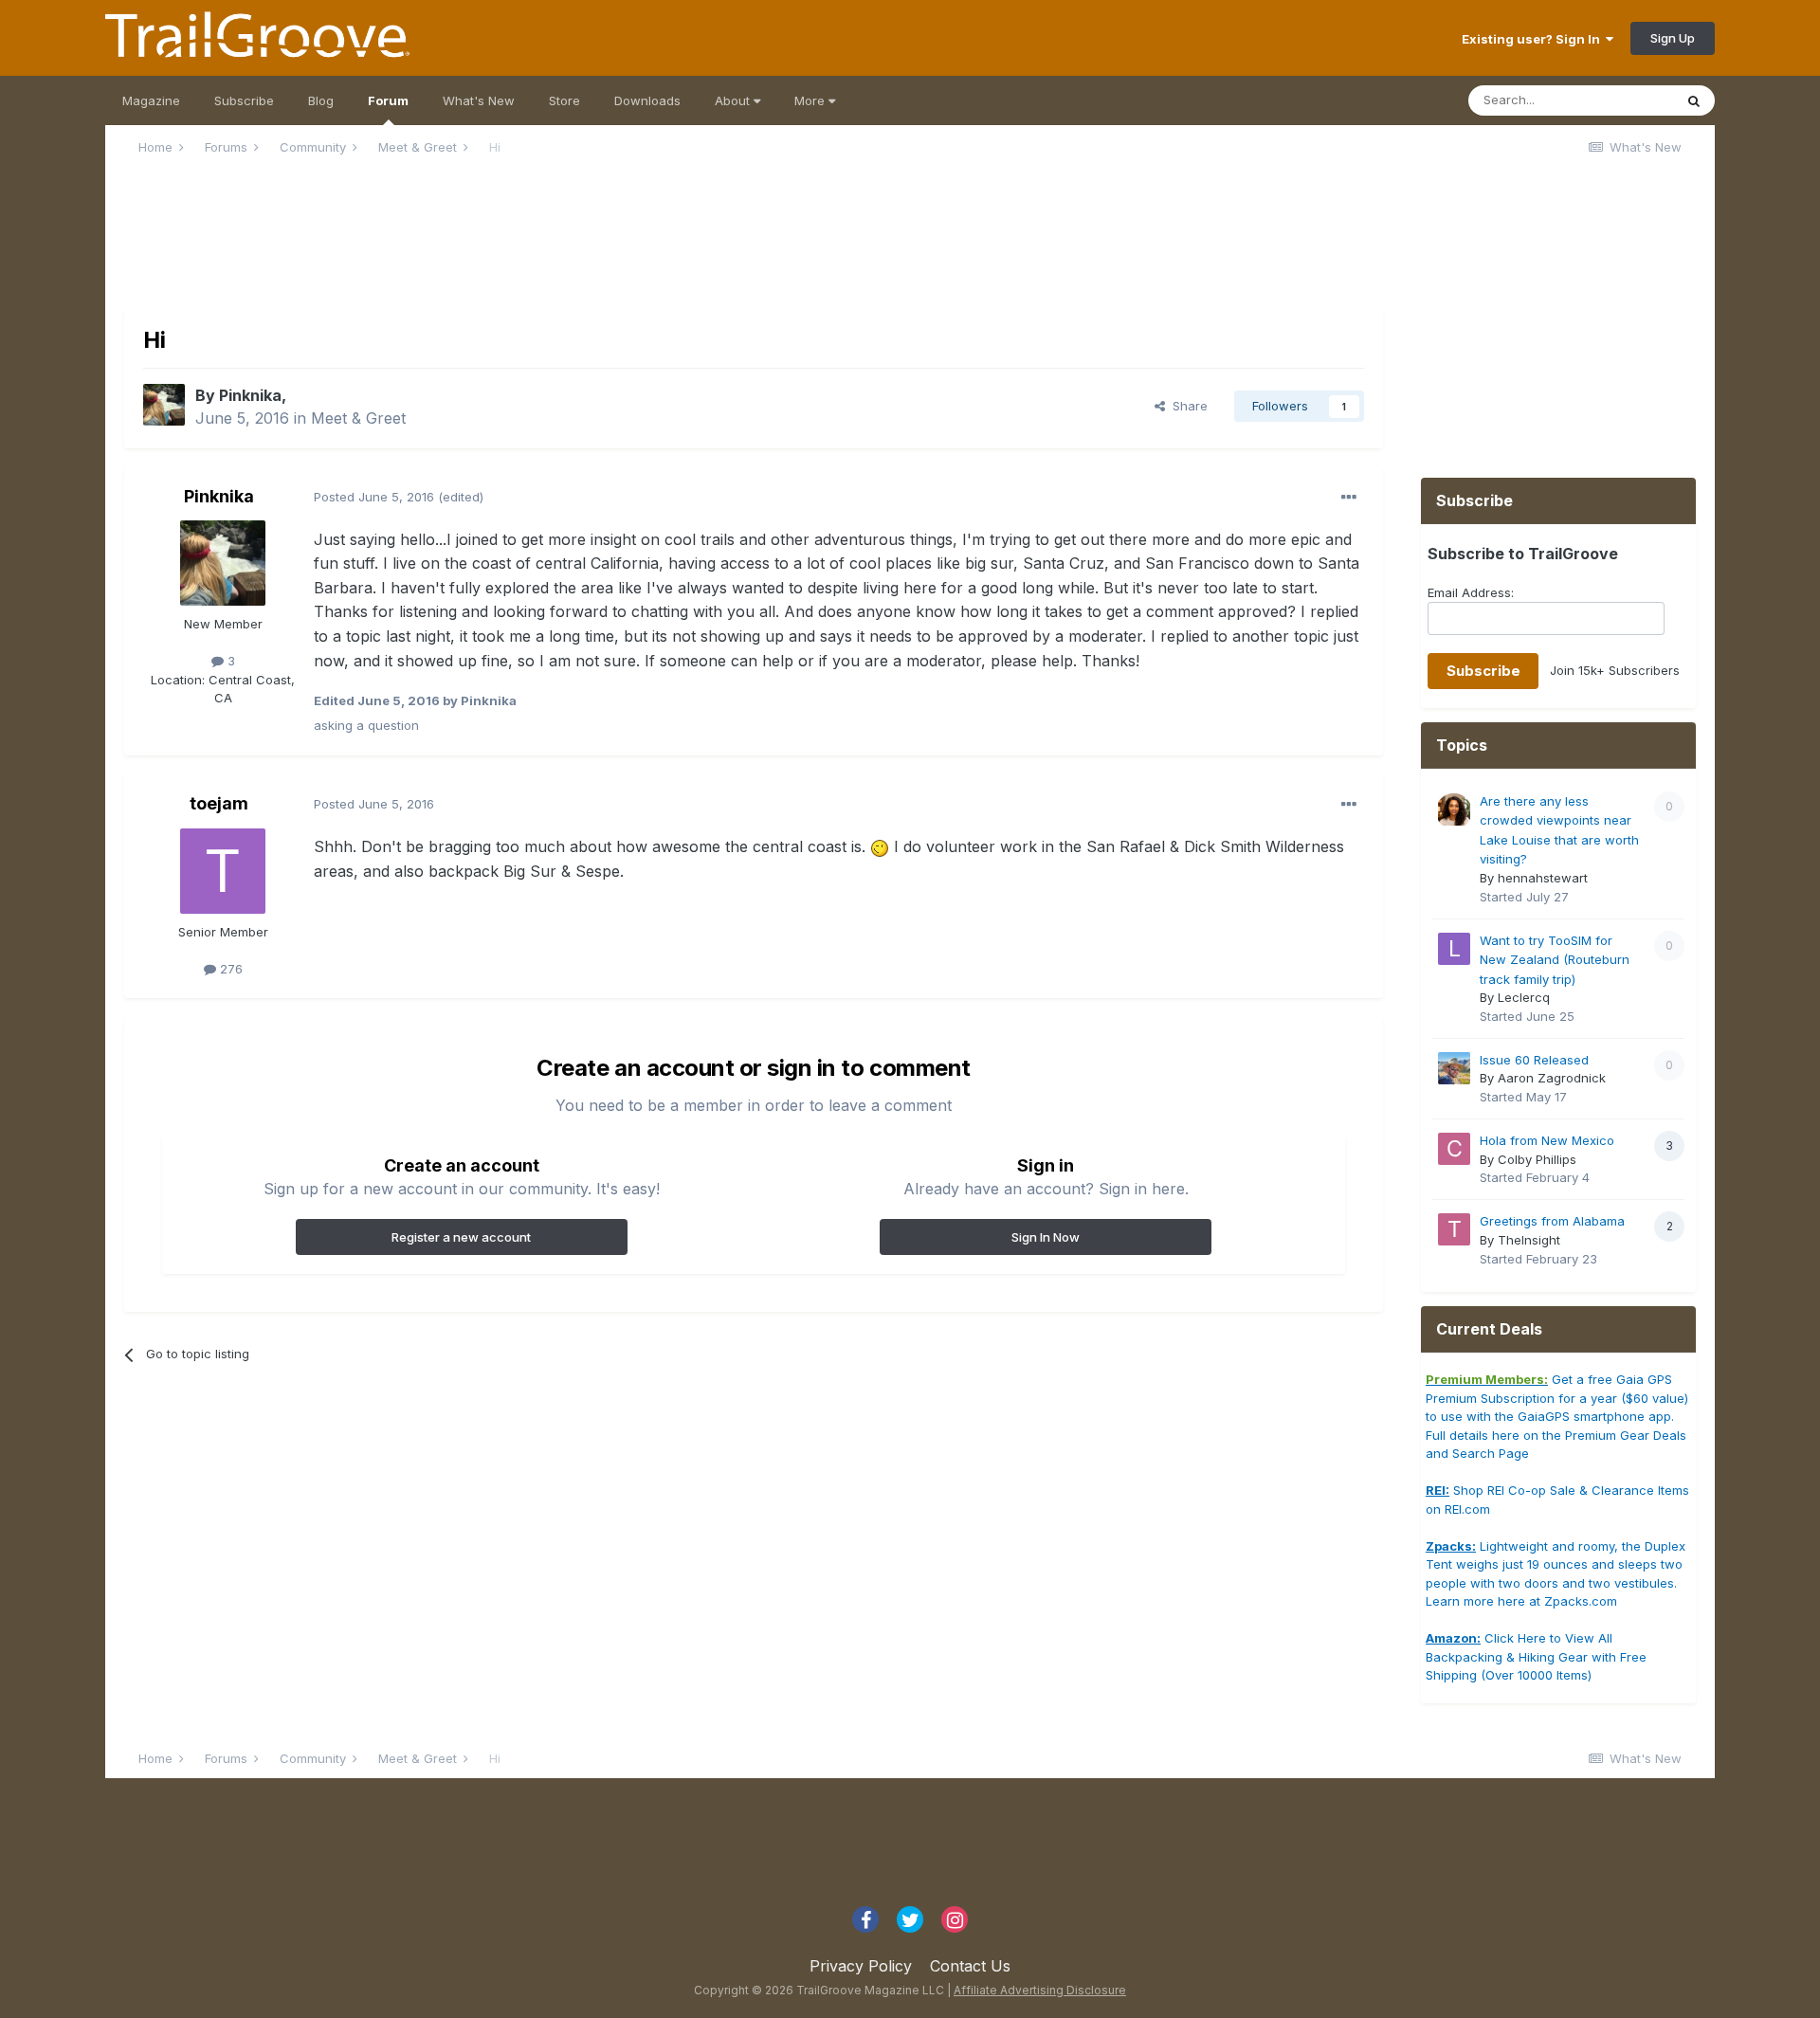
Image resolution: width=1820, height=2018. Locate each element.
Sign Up (1673, 38)
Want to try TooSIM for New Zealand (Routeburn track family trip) (1555, 960)
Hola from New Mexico (1547, 1140)
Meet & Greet (358, 418)
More (811, 100)
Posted (374, 497)
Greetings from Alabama (1552, 1221)
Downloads (647, 100)
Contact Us (970, 1966)
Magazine (151, 100)
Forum (388, 100)
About (734, 100)
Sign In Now (1046, 1237)
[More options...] (1349, 498)
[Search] (1694, 100)
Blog (321, 100)
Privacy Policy (861, 1966)
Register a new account (461, 1237)
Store (564, 100)
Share (1186, 406)
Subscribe (244, 100)
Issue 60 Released (1534, 1060)
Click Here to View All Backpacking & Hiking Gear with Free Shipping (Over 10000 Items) (1536, 1656)
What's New (479, 100)
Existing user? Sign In (1534, 39)
